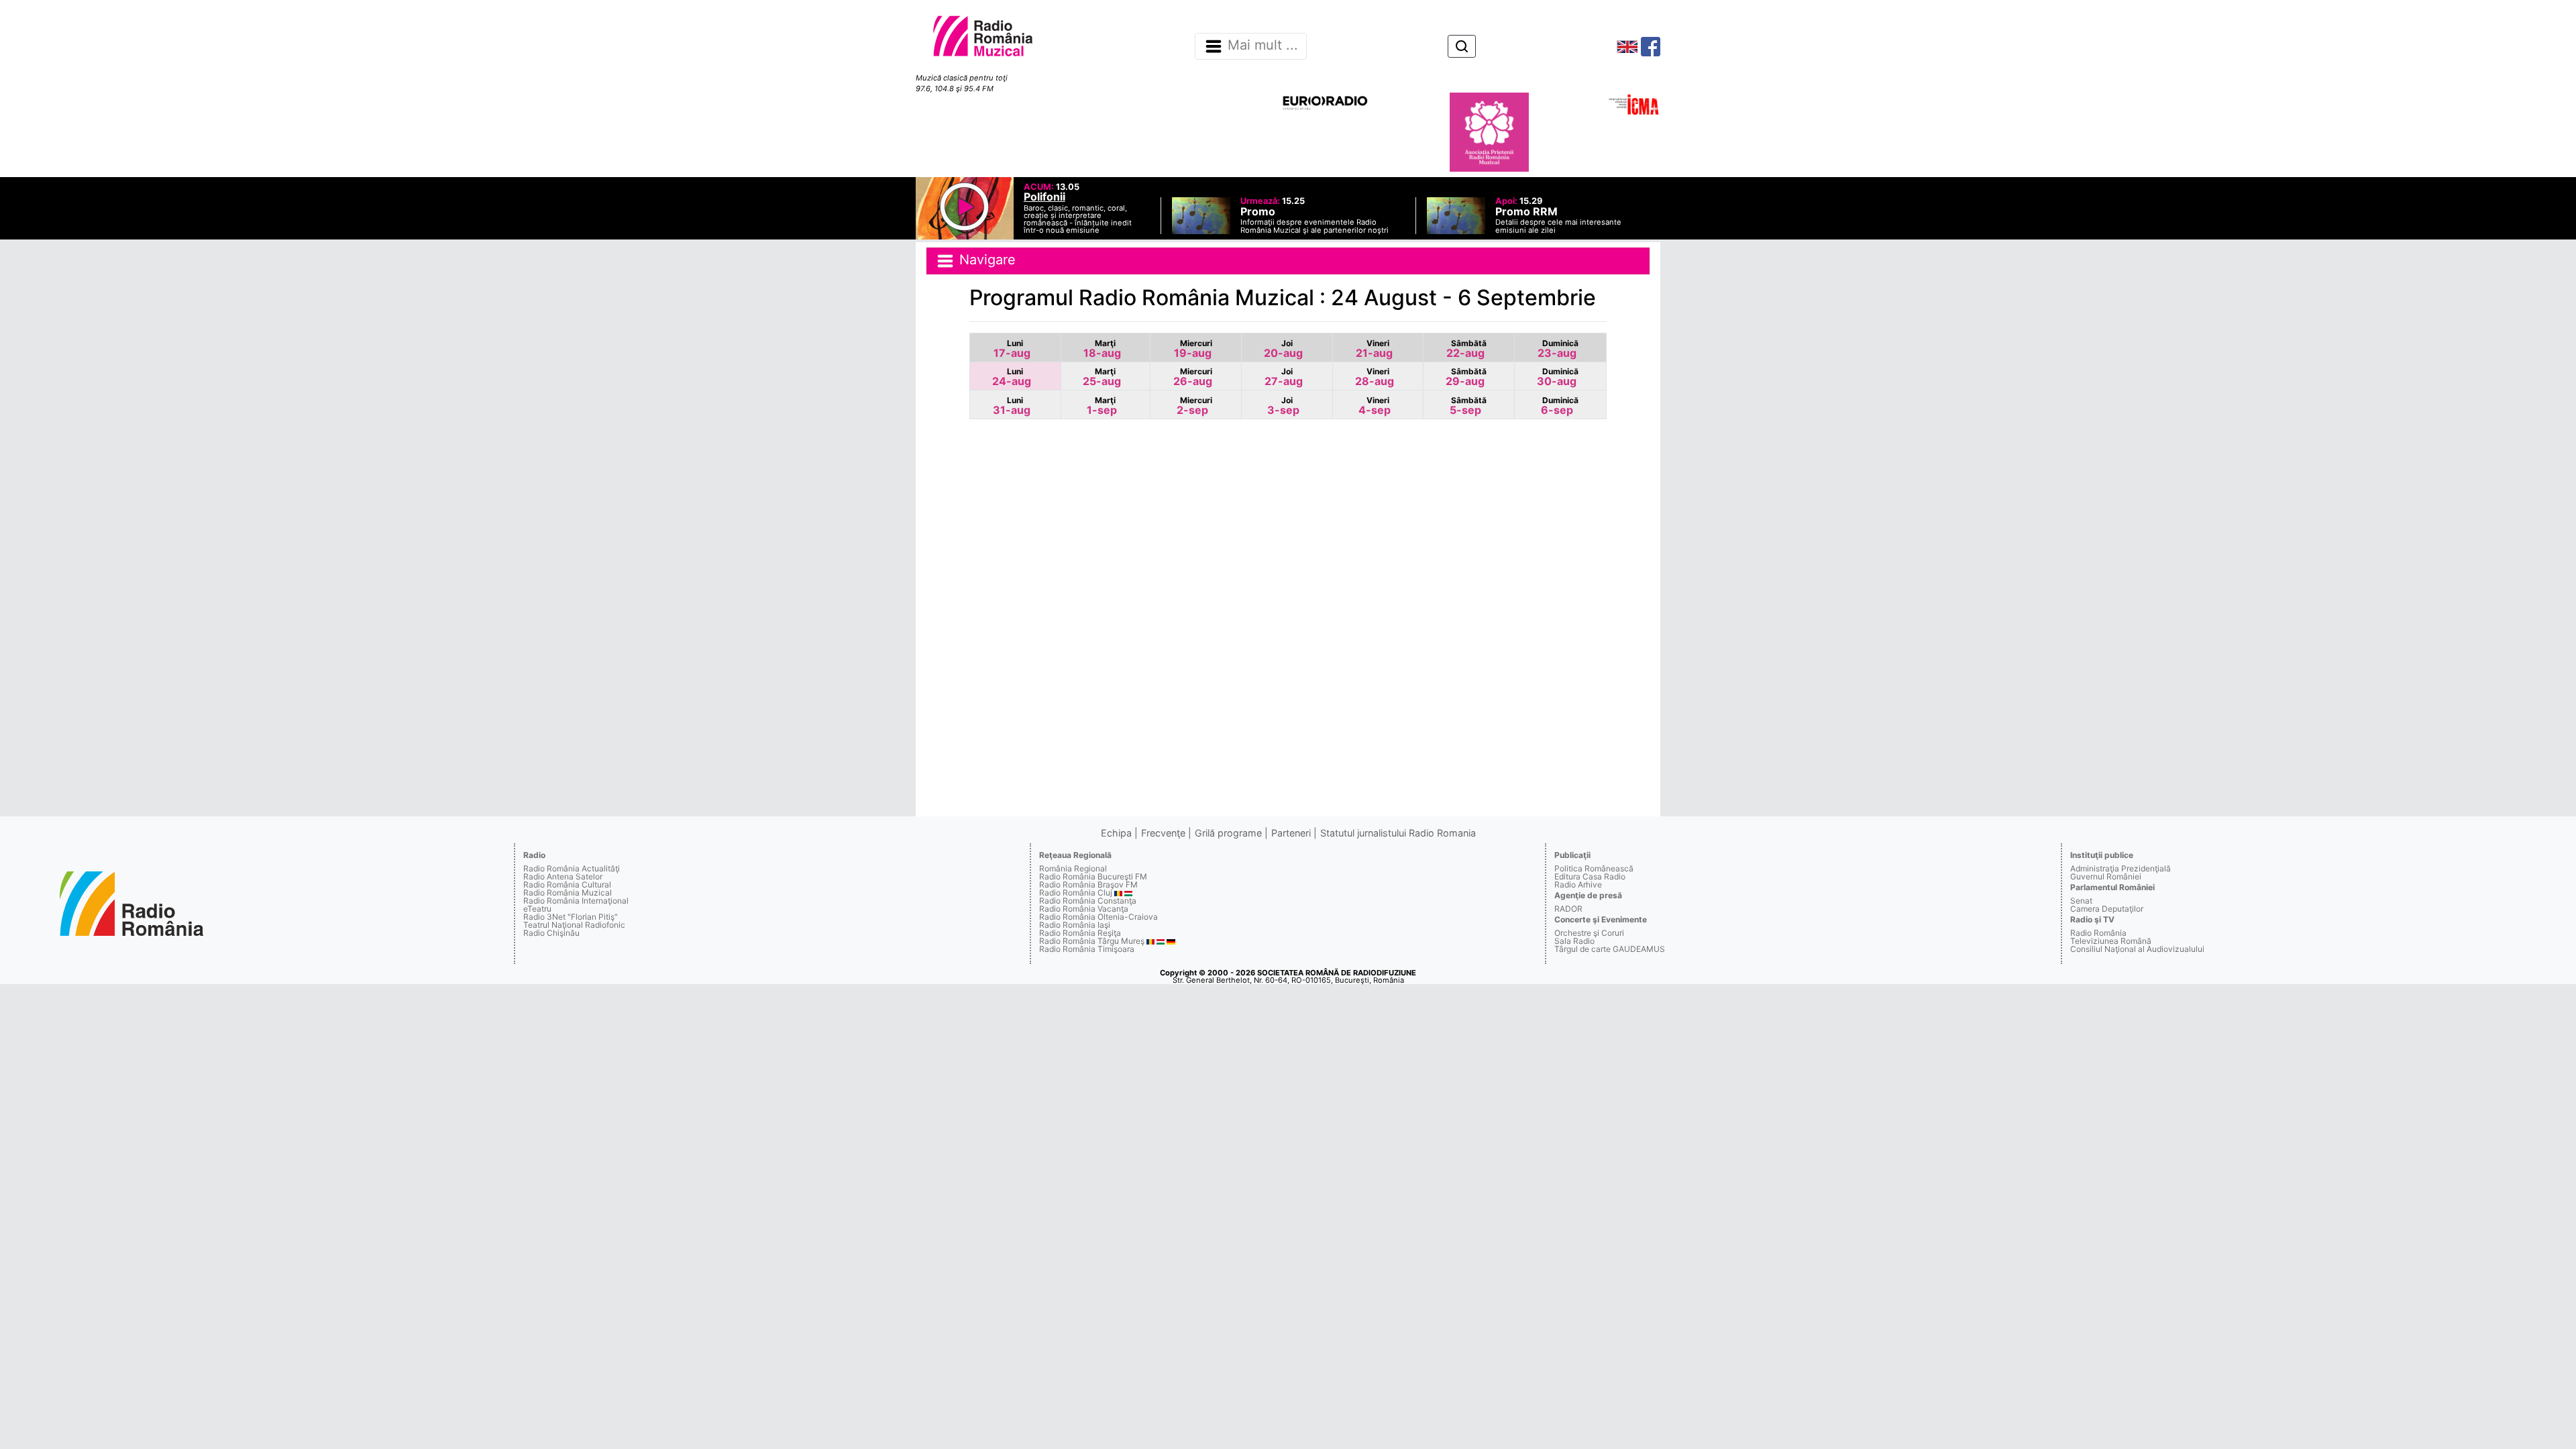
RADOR (1568, 909)
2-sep (1194, 406)
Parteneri (1291, 833)
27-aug (1284, 377)
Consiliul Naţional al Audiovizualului (2137, 949)
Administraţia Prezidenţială (2121, 868)
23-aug (1558, 349)
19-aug (1193, 349)
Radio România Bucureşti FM (1093, 876)
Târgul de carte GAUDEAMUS (1610, 949)
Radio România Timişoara (1087, 949)
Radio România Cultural (567, 884)
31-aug (1012, 406)
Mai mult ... (1263, 46)
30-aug (1558, 377)
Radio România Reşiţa (1080, 933)
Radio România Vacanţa (1084, 909)
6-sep (1560, 406)
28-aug (1375, 377)
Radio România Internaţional (576, 901)
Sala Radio (1574, 941)
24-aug (1012, 377)
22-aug (1466, 349)
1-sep (1102, 406)
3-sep (1283, 406)
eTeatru (537, 909)
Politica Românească (1594, 868)
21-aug (1374, 349)
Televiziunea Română (2111, 941)
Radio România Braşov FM (1088, 884)
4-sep (1375, 406)
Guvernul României (2106, 876)
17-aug (1012, 349)
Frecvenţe (1163, 833)
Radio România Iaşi (1075, 925)
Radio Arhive (1578, 884)
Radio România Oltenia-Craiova (1098, 917)
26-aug (1193, 377)
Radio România (2098, 933)
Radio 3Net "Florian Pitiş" (571, 917)
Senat (2081, 901)
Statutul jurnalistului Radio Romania (1398, 833)
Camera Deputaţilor (2107, 909)
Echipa (1116, 833)
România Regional (1073, 868)
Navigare (985, 260)
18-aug (1102, 349)
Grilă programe (1228, 833)
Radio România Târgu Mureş (1092, 941)
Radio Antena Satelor (563, 876)
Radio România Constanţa (1088, 901)
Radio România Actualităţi (572, 868)
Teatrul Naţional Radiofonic (574, 925)
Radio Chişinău (551, 933)
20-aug (1283, 349)
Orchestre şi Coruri (1589, 933)
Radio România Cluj (1076, 893)
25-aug (1102, 377)
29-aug (1466, 377)
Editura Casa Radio (1590, 876)
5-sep (1468, 406)
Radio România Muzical (568, 893)
